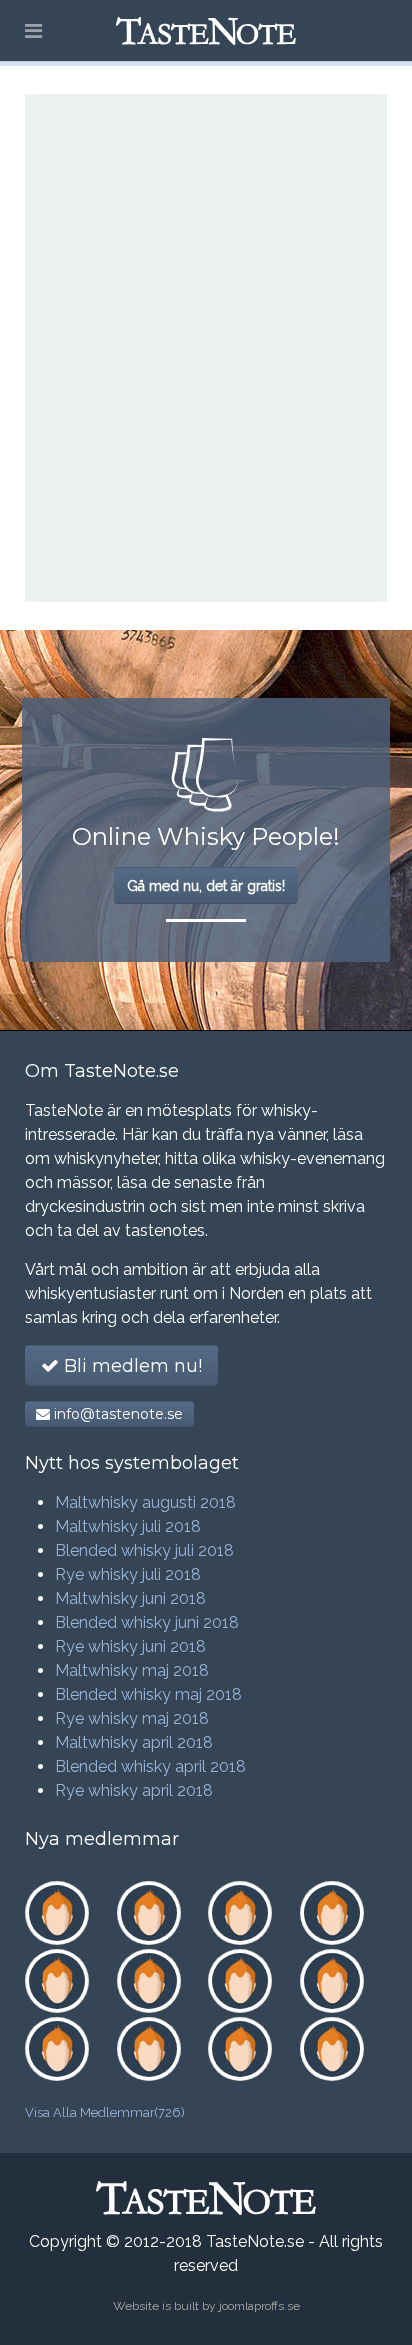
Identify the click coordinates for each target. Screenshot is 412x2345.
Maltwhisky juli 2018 (128, 1526)
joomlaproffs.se (259, 2306)
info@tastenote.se (116, 1414)
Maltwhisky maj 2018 (132, 1670)
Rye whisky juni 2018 (130, 1646)
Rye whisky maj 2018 (132, 1718)
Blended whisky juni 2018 (147, 1622)
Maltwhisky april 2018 (134, 1742)
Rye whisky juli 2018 (128, 1574)
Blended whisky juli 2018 (144, 1550)
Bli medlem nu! (130, 1366)
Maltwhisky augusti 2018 (145, 1502)
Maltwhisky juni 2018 (130, 1598)
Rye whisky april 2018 (134, 1790)
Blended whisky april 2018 (150, 1766)
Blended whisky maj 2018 (148, 1694)
